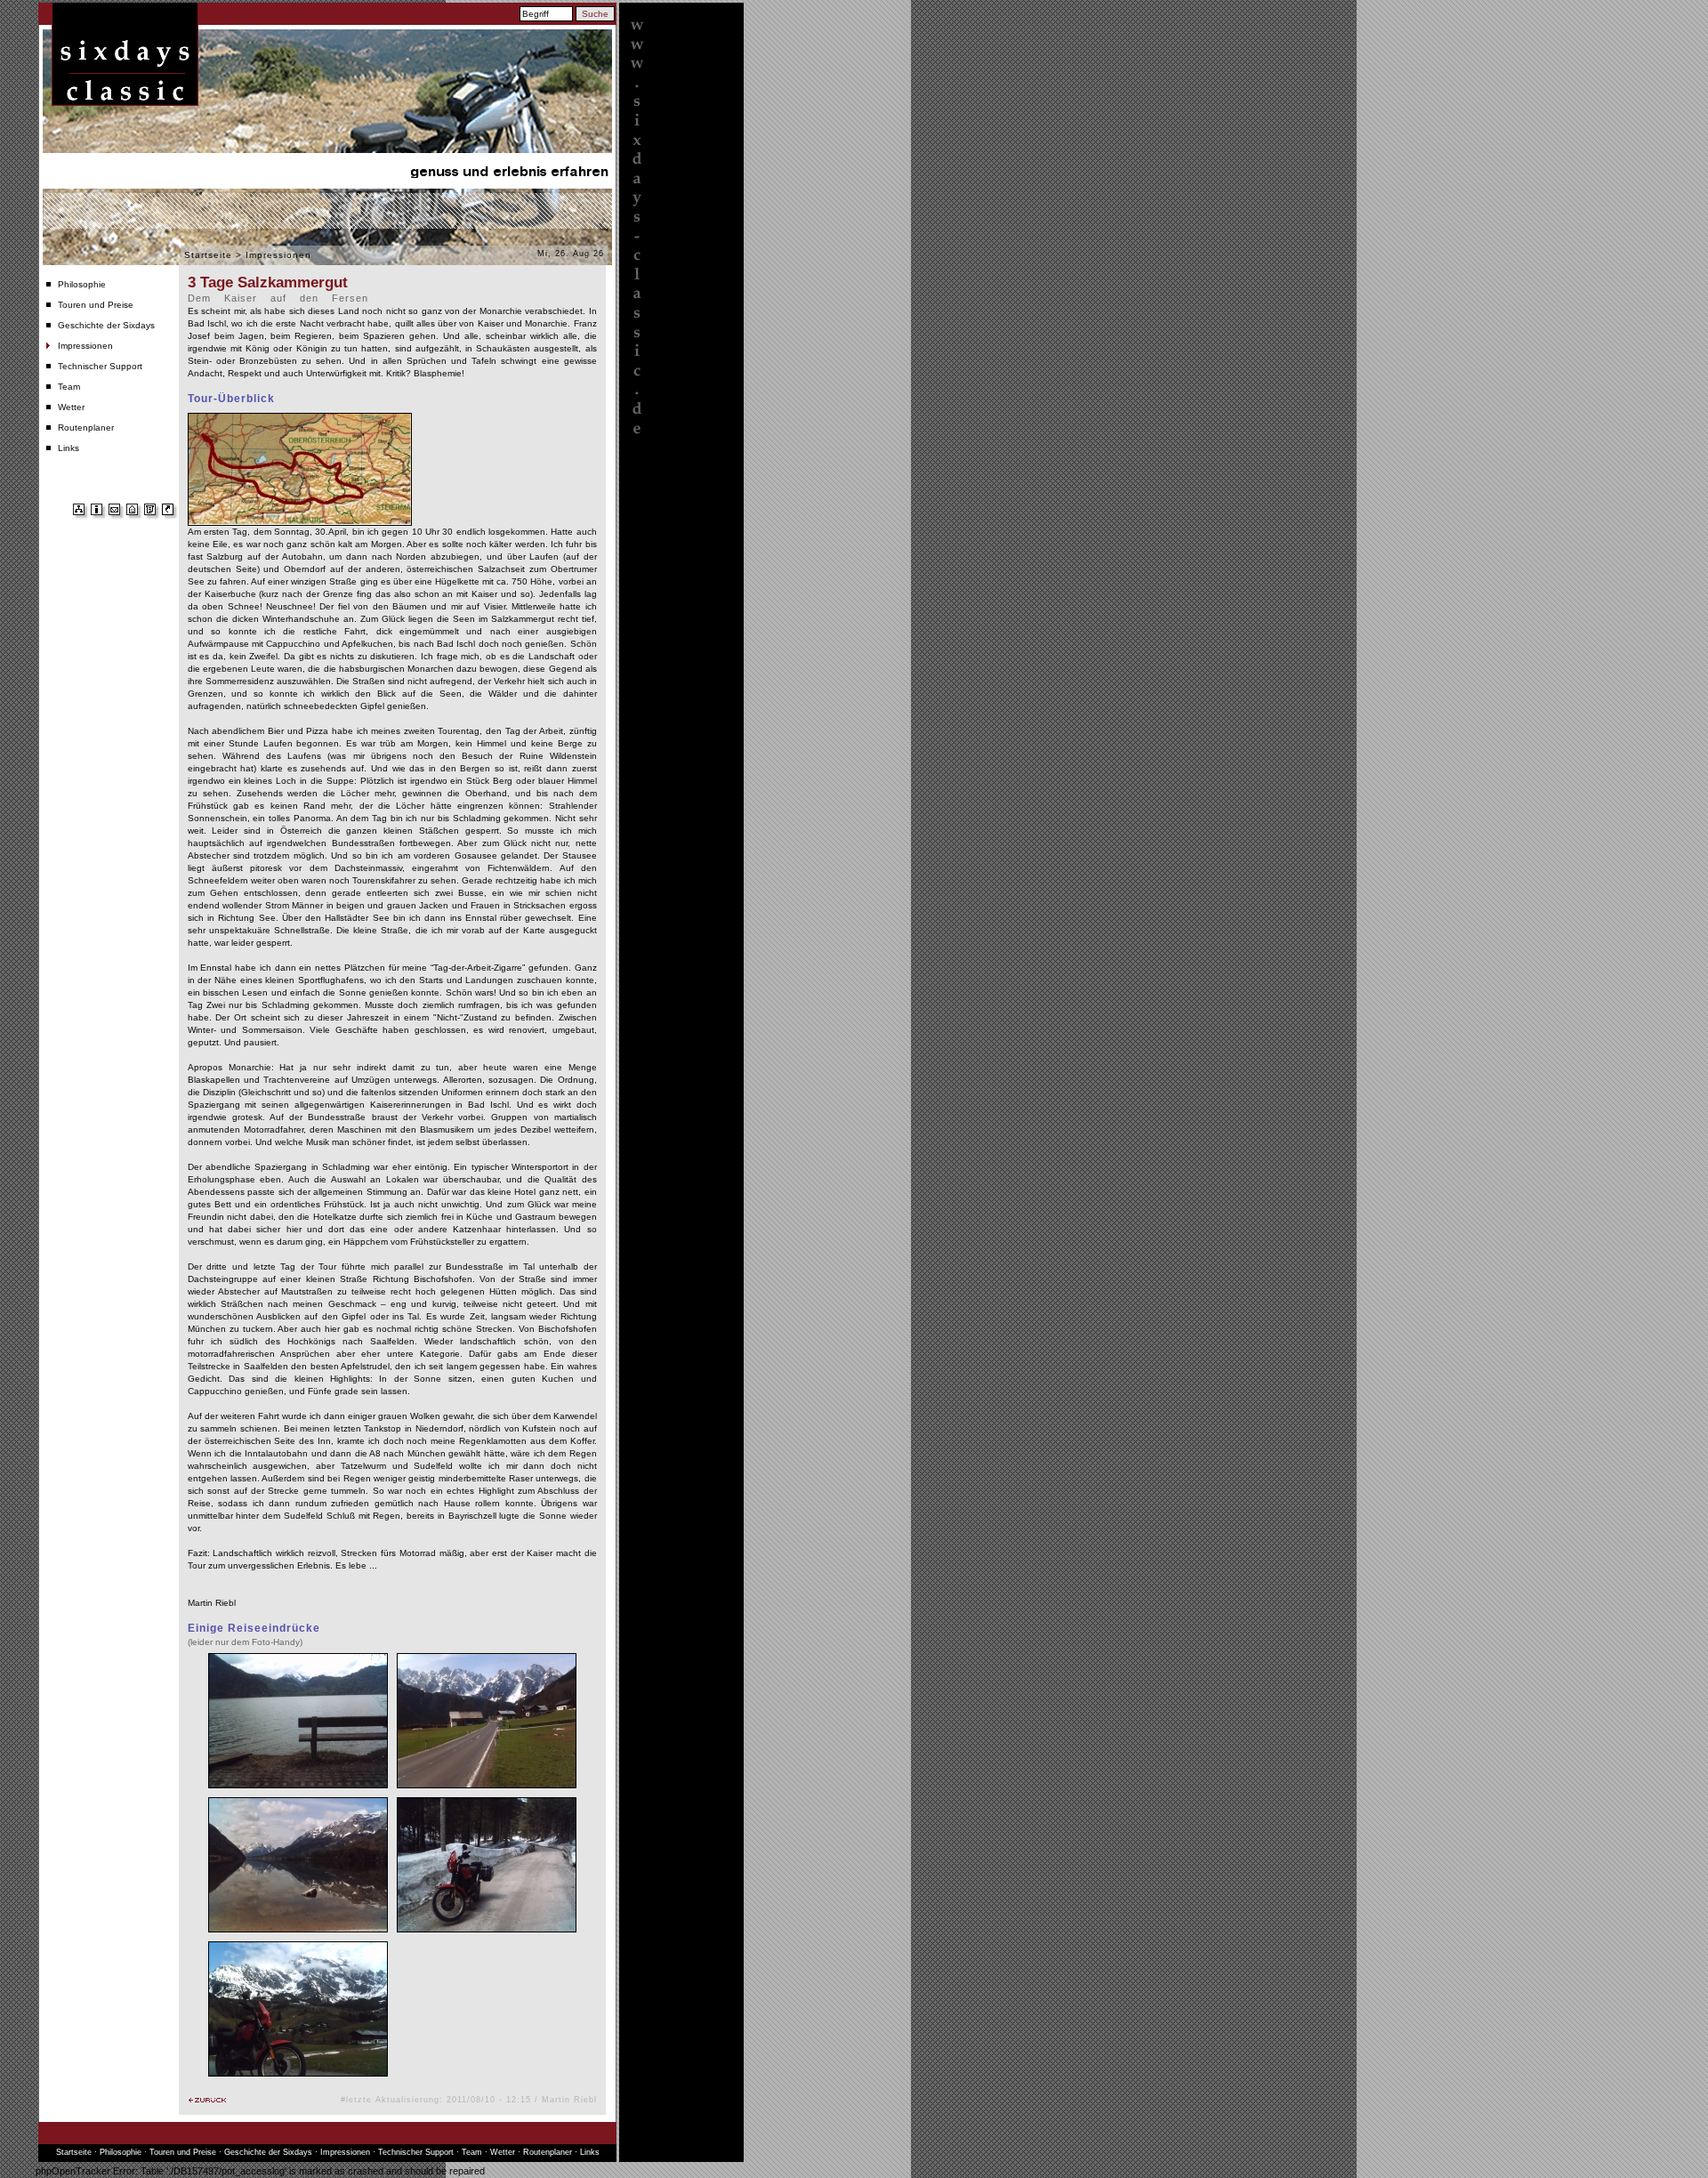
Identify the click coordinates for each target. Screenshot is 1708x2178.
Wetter (71, 407)
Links (68, 448)
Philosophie (82, 284)
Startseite (208, 255)
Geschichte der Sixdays (106, 325)
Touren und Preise (96, 305)
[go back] (207, 2100)
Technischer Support (100, 366)
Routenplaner (86, 428)
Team (69, 387)
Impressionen (85, 346)
